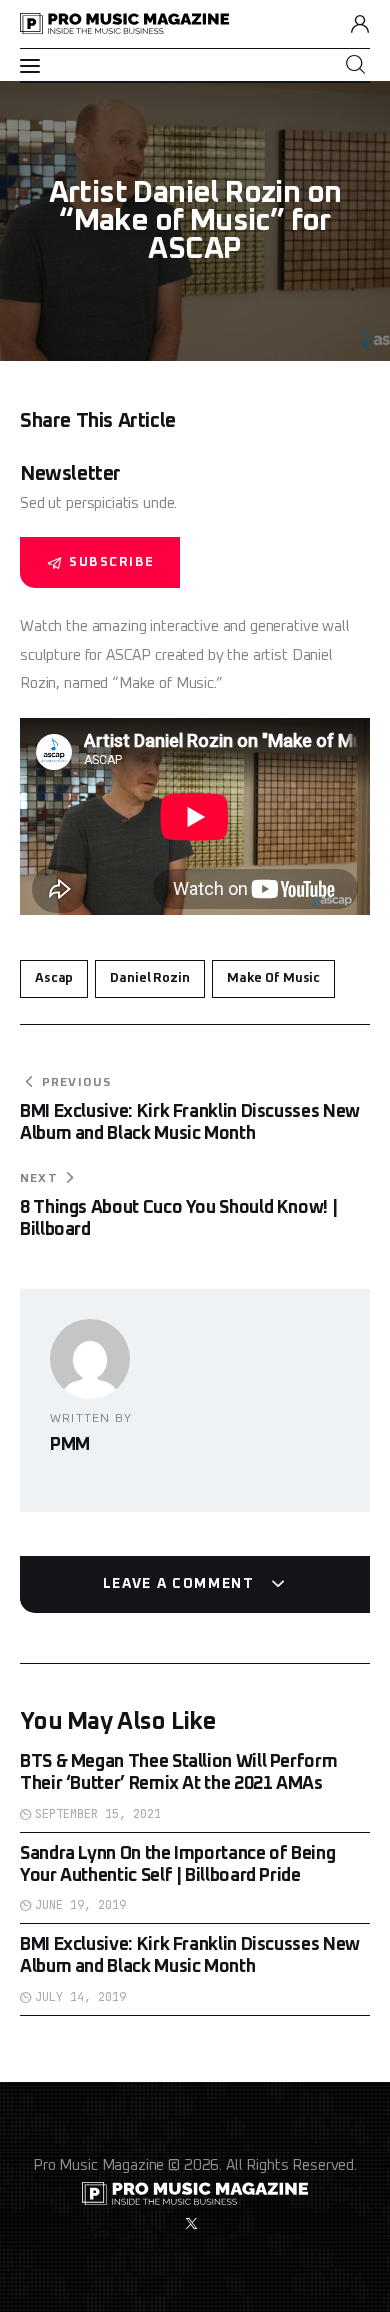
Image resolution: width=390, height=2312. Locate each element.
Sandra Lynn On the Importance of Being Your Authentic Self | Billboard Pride (177, 1865)
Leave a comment (181, 1584)
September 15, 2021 (98, 1814)
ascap (54, 978)
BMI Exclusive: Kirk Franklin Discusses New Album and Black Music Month (190, 1956)
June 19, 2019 (80, 1905)
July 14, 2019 (80, 1997)
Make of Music (273, 978)
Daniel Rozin (149, 978)
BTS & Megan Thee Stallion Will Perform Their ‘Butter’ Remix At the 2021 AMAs (178, 1773)
